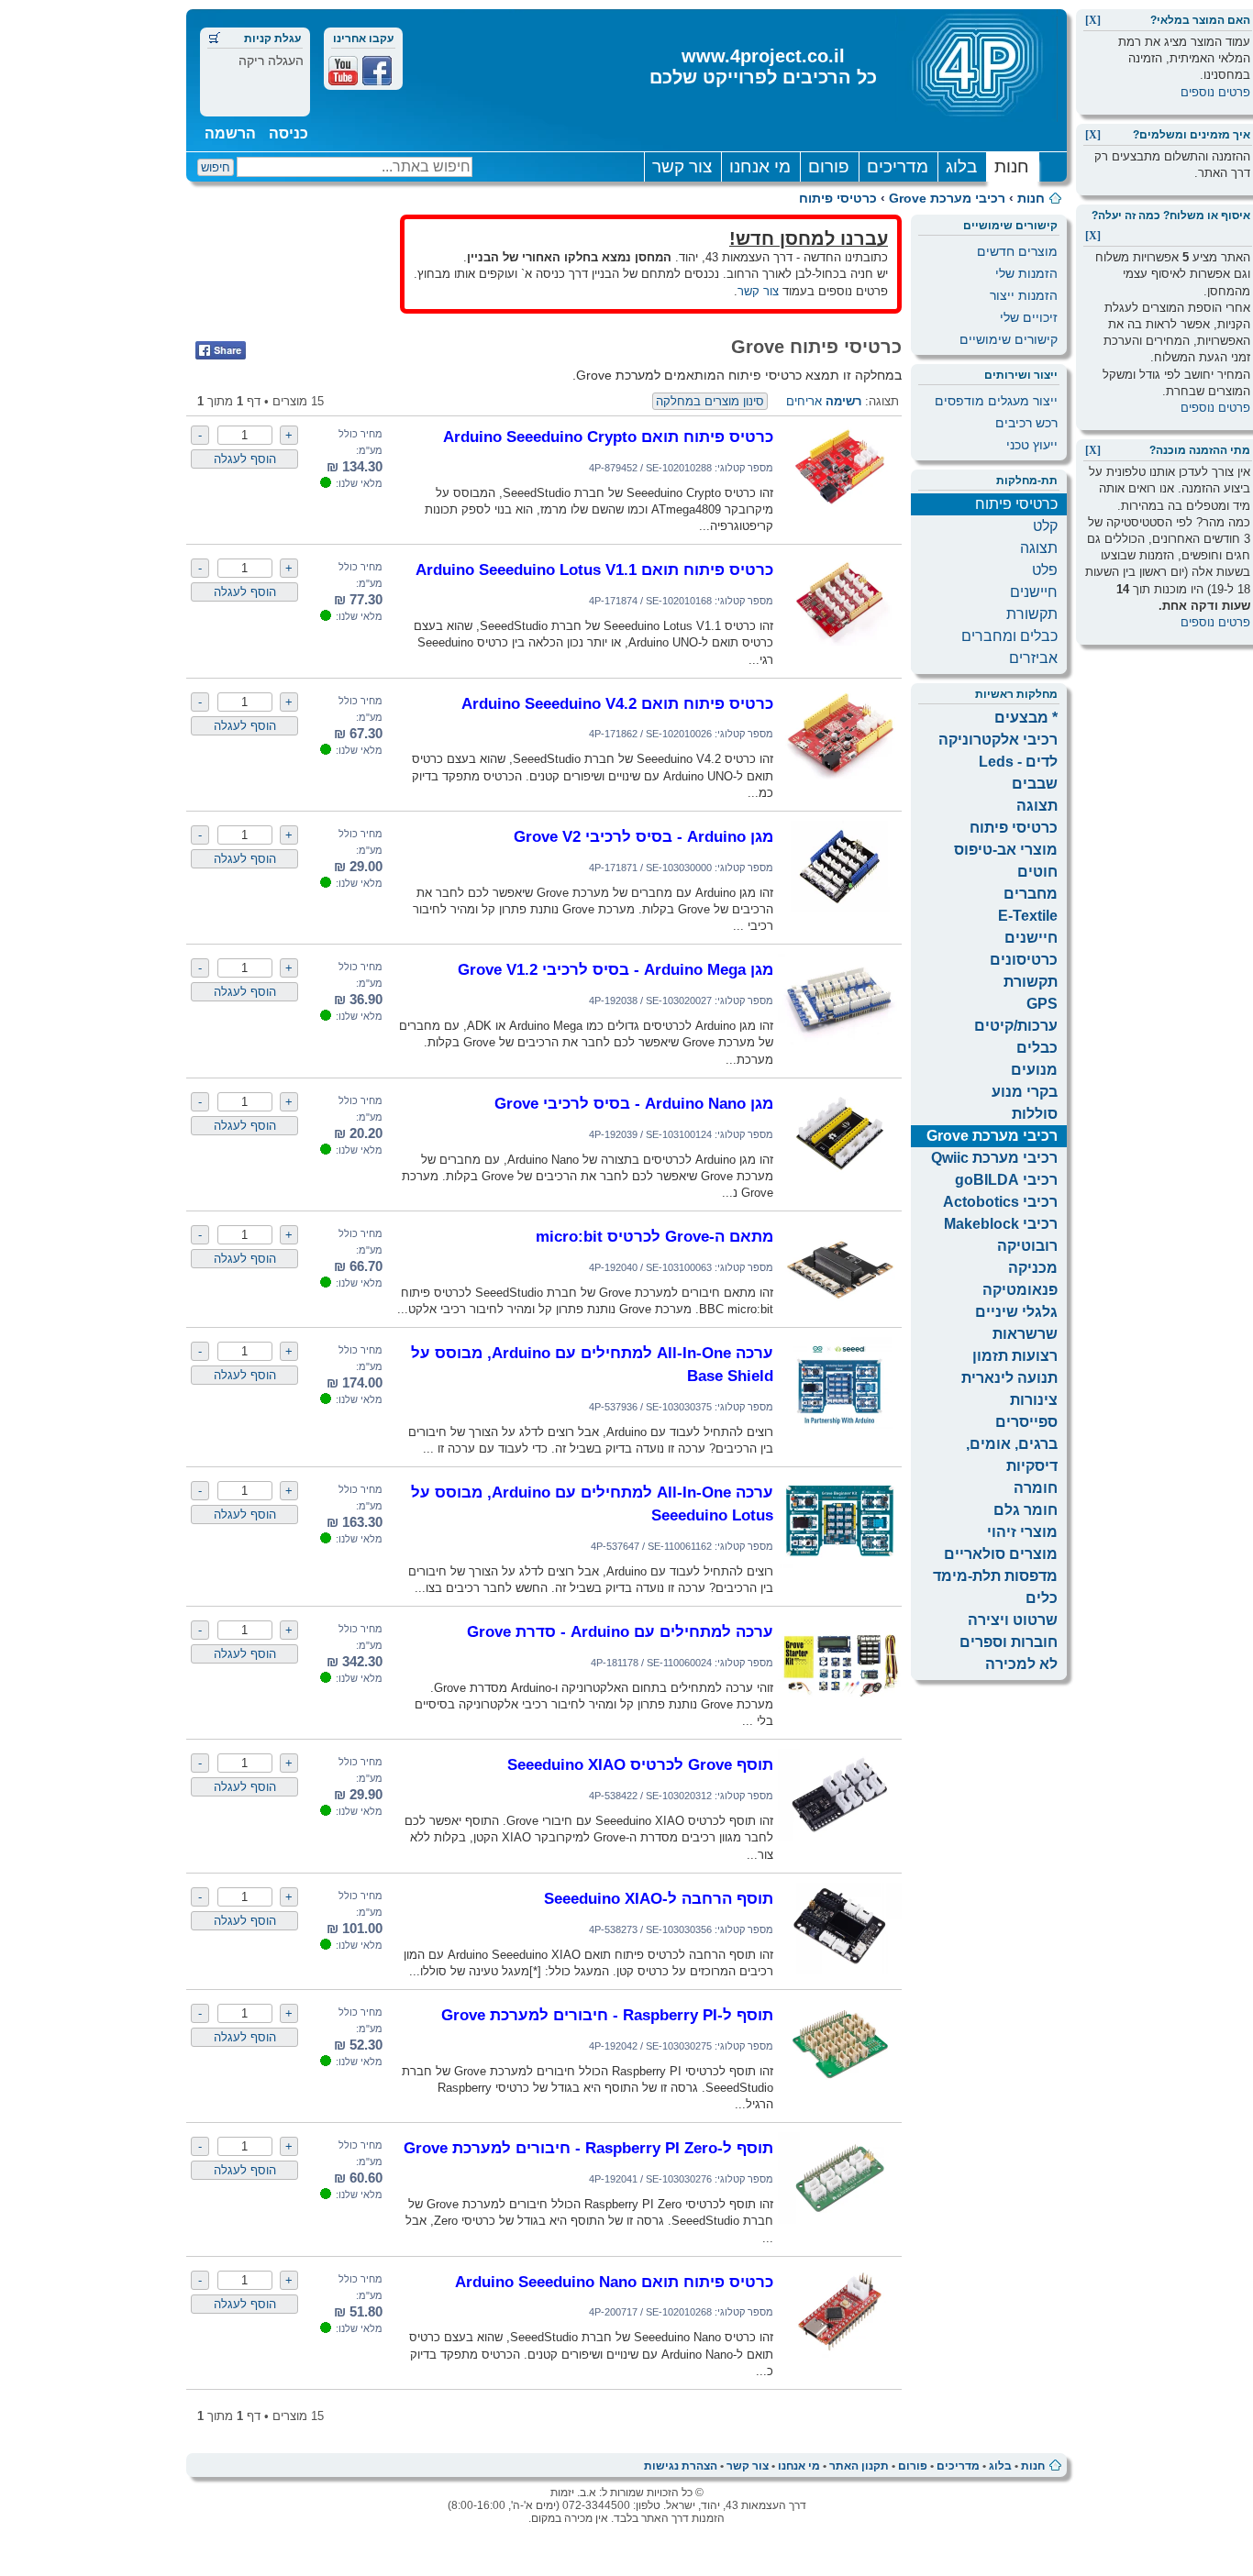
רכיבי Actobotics (1000, 1202)
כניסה (288, 133)
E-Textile (1028, 916)
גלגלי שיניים (1016, 1312)
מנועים (1034, 1070)
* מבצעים (1026, 718)
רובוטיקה (1027, 1246)
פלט (1045, 570)
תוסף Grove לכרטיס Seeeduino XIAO (640, 1764)
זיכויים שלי (1029, 317)
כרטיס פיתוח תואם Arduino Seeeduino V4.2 (617, 703)
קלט (1045, 526)
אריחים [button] (804, 401)
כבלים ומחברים (1009, 636)
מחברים (1031, 894)
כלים (1042, 1598)
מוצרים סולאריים (1001, 1554)
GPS (1042, 1004)
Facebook (377, 71)
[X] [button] (1093, 20)
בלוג (961, 166)
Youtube (343, 71)
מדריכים (898, 166)
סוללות (1035, 1114)
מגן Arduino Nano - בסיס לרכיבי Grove (634, 1103)
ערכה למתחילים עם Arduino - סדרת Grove (620, 1631)
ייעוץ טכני (1032, 445)
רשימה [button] (843, 401)
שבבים (1035, 784)
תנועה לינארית (1009, 1378)
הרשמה (230, 133)
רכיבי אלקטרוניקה (998, 740)
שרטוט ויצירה (1013, 1620)
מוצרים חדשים (1017, 251)
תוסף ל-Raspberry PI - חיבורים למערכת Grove (607, 2015)
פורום (829, 166)
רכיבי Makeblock (1001, 1224)
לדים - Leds (1018, 762)
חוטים (1037, 872)
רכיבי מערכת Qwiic (994, 1158)
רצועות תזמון (1015, 1356)
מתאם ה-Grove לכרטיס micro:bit (654, 1236)
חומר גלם (1026, 1510)
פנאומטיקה (1020, 1290)
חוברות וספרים (1009, 1642)
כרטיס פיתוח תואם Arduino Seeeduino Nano (614, 2282)
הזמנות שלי (1026, 273)
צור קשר (682, 166)
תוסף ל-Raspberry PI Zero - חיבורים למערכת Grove (588, 2148)
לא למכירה (1021, 1664)
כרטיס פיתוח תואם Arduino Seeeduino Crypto (608, 437)
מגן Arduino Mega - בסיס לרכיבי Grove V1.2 (615, 969)
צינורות (1034, 1400)
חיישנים (1034, 592)
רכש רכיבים (1026, 423)
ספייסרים (1026, 1422)
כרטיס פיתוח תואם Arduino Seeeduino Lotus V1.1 (594, 569)
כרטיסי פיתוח (838, 198)
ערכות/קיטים (1016, 1026)
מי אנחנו (760, 166)
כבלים (1037, 1048)
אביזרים (1033, 658)
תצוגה (1039, 548)
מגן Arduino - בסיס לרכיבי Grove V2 (643, 836)
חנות (1012, 166)
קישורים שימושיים (1009, 339)
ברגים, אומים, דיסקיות (1012, 1455)
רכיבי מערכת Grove (947, 198)
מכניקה (1033, 1268)
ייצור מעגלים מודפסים (996, 401)
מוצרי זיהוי (1022, 1532)
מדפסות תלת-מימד (995, 1576)
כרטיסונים (1024, 960)
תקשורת (1032, 614)
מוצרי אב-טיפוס (1006, 850)
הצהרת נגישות (681, 2466)
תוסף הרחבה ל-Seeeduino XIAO (659, 1898)
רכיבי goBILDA (1006, 1180)
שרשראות (1025, 1334)
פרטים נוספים (1215, 92)
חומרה (1036, 1488)
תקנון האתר (859, 2466)
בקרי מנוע (1025, 1092)
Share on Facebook (221, 350)
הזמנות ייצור (1024, 295)
